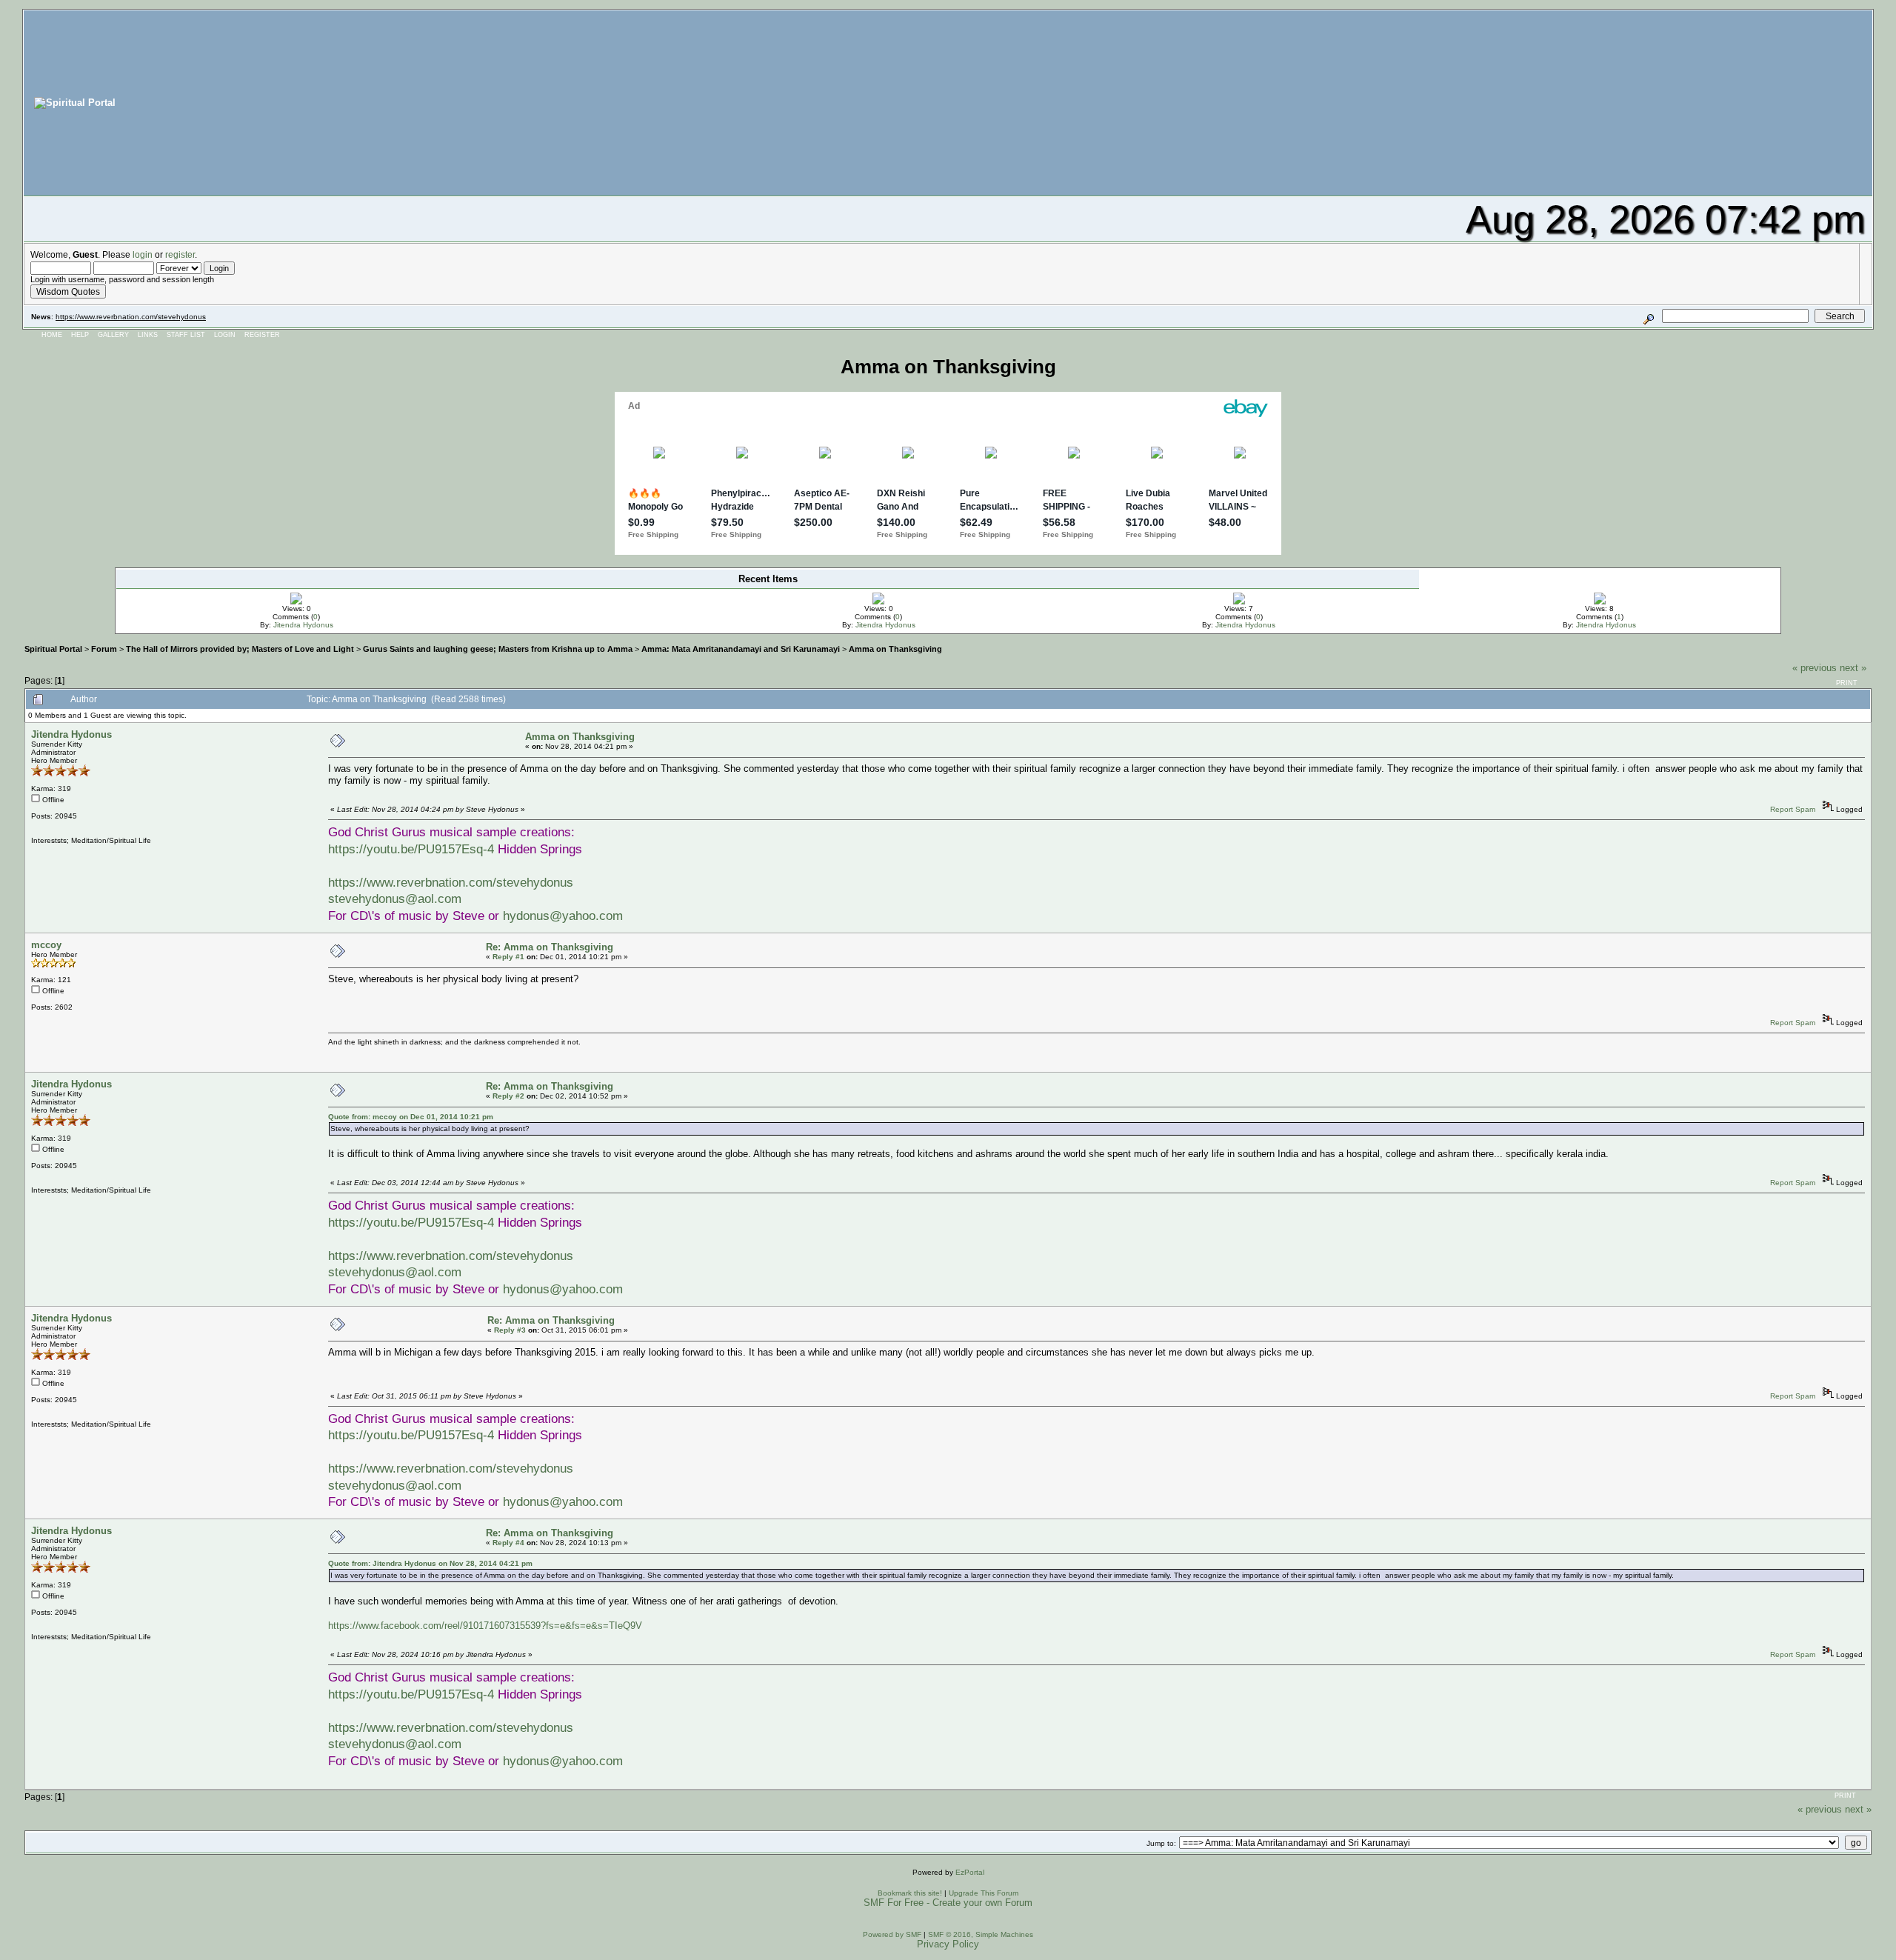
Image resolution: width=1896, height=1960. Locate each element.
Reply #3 (510, 1330)
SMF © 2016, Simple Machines (981, 1934)
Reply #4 (508, 1543)
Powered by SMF (892, 1934)
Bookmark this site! (910, 1893)
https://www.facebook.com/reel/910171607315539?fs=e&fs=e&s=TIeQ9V (485, 1626)
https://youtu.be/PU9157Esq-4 (411, 849)
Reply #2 (508, 1096)
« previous (1815, 668)
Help (80, 335)
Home (52, 335)
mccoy (46, 945)
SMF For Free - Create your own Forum (948, 1903)
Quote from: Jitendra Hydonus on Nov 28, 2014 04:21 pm (430, 1563)
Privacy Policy (948, 1944)
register (180, 254)
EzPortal (970, 1872)
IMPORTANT (502, 594)
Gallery (113, 335)
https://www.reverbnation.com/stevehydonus (131, 317)
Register (262, 335)
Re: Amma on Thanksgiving (550, 947)
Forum (104, 649)
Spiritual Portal (53, 649)
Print (1847, 683)
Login (225, 335)
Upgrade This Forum (984, 1893)
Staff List (186, 335)
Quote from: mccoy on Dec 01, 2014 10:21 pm (411, 1117)
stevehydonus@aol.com (395, 899)
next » (1853, 668)
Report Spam (1793, 809)
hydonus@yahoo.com (563, 916)
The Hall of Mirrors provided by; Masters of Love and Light (240, 649)
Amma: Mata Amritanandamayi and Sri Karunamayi (741, 649)
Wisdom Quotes (68, 291)
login (143, 254)
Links (148, 335)
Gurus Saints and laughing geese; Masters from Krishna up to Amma (498, 649)
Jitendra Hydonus (303, 625)
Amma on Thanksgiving (895, 649)
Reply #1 (508, 957)
